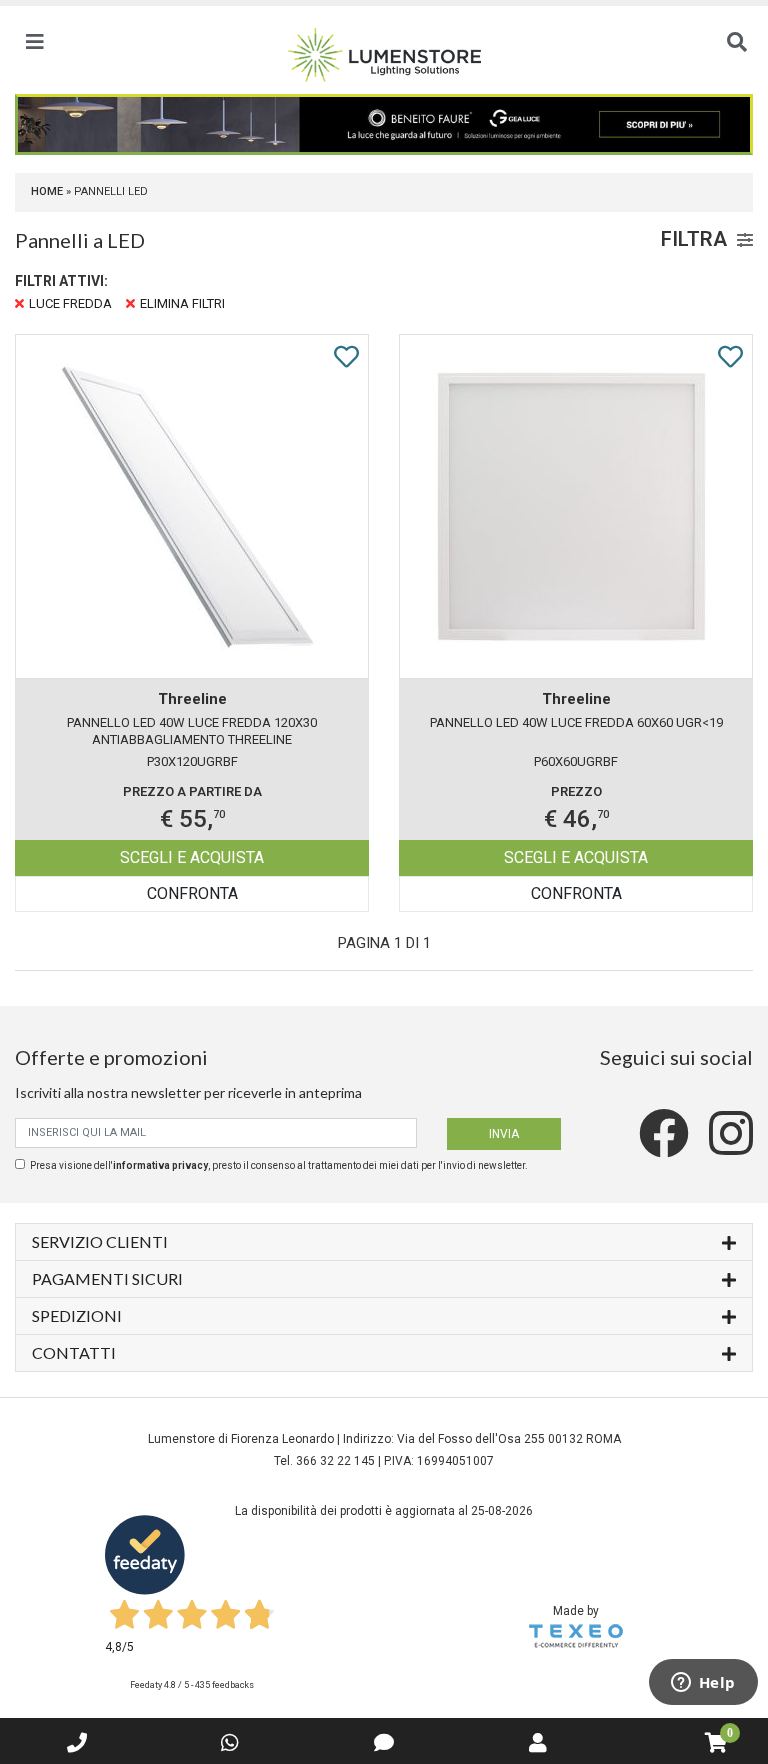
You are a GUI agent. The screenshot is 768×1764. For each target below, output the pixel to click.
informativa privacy (160, 1165)
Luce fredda (70, 303)
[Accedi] (538, 1743)
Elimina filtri (182, 303)
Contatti (74, 1352)
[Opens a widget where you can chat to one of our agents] (703, 1684)
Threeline (192, 699)
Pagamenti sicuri (107, 1278)
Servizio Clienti (100, 1241)
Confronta (192, 893)
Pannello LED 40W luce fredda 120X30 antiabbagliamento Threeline (192, 731)
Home (47, 191)
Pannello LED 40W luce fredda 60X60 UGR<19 (576, 722)
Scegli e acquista (192, 857)
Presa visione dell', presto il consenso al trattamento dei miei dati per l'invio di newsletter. (279, 1165)
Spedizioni (77, 1315)
